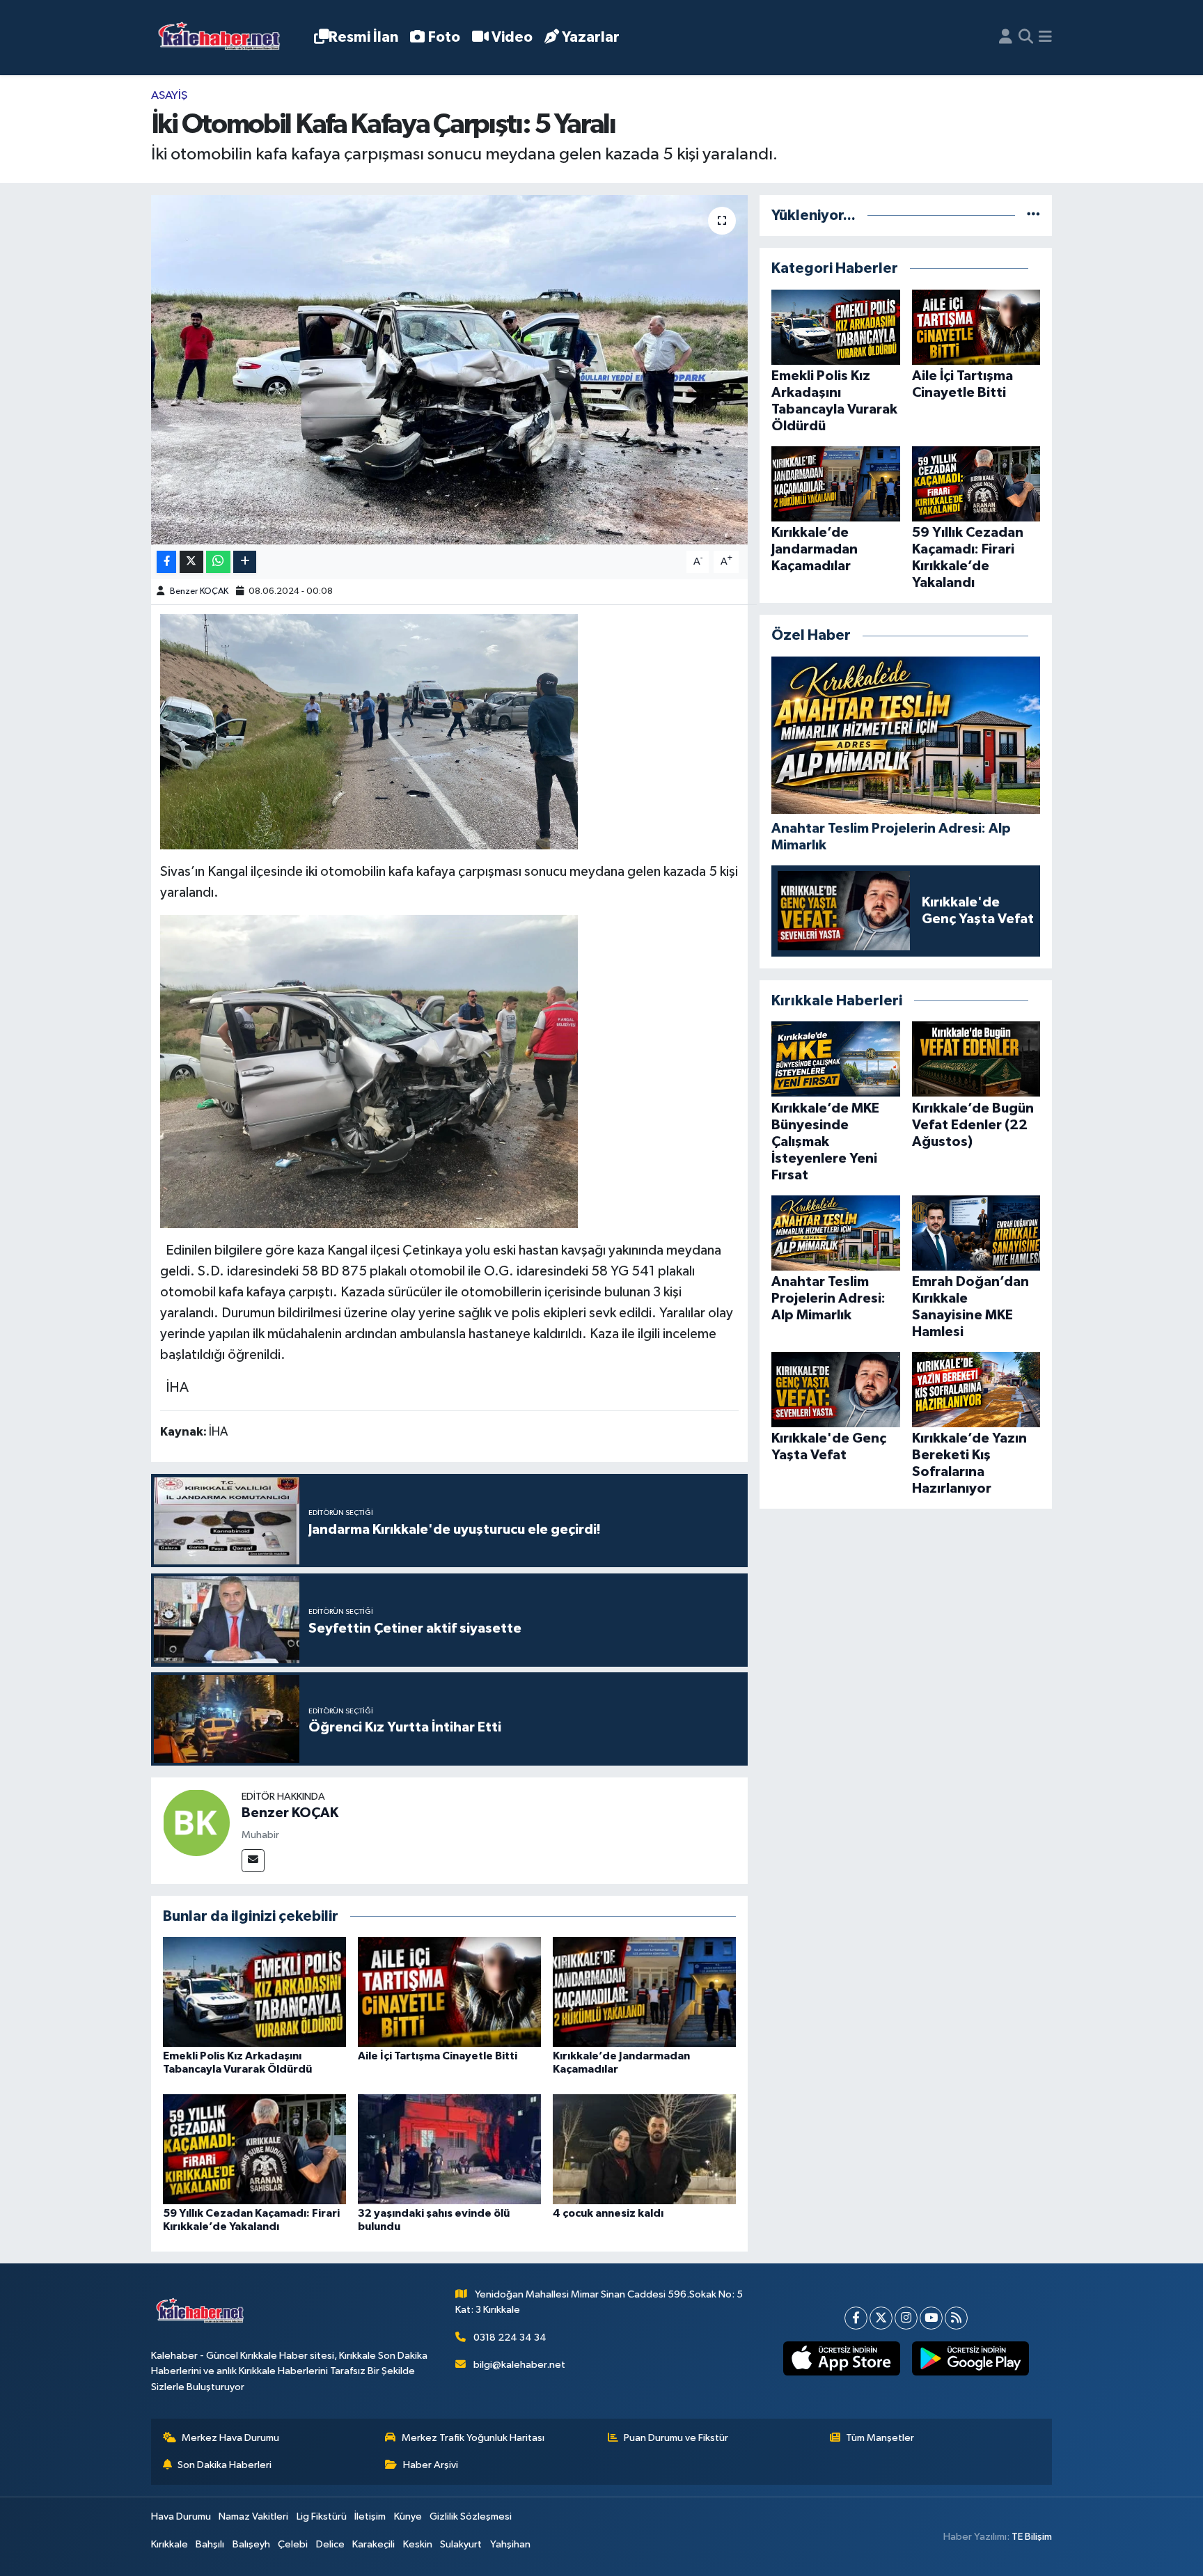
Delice (330, 2544)
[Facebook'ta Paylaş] (166, 562)
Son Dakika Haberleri (225, 2465)
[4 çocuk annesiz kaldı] (644, 2149)
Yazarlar (591, 37)
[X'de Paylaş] (191, 562)
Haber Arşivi (431, 2465)
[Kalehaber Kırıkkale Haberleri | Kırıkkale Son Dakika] (224, 38)
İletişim (370, 2516)
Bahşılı (210, 2544)
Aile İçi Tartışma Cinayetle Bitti (438, 2056)
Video (512, 37)
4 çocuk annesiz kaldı (608, 2213)
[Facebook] (856, 2318)
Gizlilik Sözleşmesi (471, 2516)
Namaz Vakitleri (253, 2516)
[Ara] (1026, 38)
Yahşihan (510, 2544)
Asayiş (169, 96)
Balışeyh (251, 2544)
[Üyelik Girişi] (1006, 38)
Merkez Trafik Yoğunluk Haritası (473, 2438)
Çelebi (293, 2544)
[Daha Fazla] (245, 562)
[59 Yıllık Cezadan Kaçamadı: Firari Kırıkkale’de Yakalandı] (254, 2149)
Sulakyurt (461, 2544)
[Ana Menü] (1045, 38)
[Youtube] (931, 2318)
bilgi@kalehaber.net (519, 2365)
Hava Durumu (181, 2516)
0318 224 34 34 (510, 2338)
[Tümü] (1033, 215)
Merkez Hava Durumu (230, 2438)
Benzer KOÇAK (199, 591)
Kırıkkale (170, 2544)
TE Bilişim (1032, 2537)
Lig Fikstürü (322, 2516)
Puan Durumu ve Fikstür (676, 2438)
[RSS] (956, 2318)
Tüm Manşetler (880, 2438)
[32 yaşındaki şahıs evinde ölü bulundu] (449, 2149)
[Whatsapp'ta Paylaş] (218, 562)
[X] (881, 2318)
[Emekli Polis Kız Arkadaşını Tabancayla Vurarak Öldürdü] (254, 1992)
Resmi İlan (363, 37)
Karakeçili (374, 2544)
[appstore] (841, 2359)
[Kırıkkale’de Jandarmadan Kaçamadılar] (644, 1992)
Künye (408, 2516)
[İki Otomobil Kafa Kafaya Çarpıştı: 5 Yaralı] (449, 370)
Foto (444, 37)
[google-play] (970, 2359)
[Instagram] (906, 2318)
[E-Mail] (253, 1861)
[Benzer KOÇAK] (196, 1822)
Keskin (418, 2544)
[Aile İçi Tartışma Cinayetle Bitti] (449, 1992)
